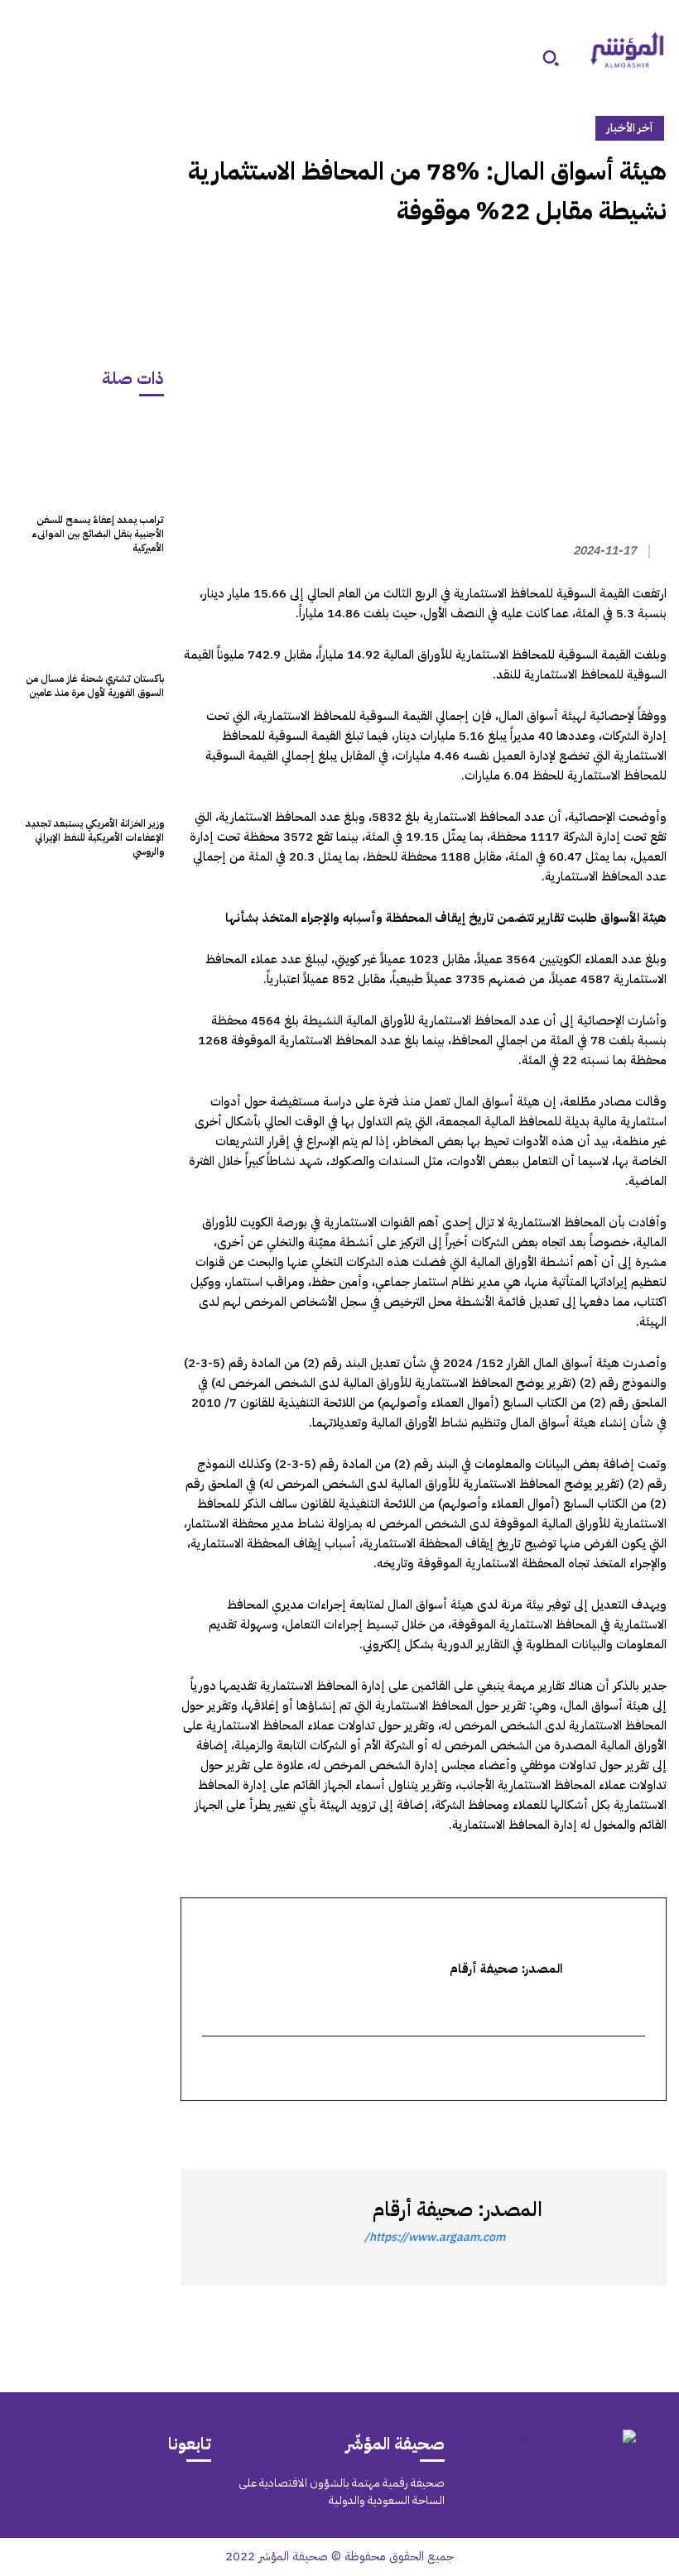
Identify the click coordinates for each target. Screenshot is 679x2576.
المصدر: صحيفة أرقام (457, 2209)
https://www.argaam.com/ (435, 2237)
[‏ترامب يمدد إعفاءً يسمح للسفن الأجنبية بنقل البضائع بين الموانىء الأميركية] (88, 458)
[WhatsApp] (612, 2131)
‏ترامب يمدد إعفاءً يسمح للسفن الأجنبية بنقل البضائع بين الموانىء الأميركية (98, 534)
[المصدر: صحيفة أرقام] (600, 2228)
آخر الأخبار (630, 128)
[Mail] (161, 2493)
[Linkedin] (574, 2131)
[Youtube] (49, 2493)
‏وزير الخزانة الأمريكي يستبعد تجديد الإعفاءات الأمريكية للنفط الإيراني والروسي (95, 837)
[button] (551, 58)
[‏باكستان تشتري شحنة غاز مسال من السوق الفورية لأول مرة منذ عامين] (88, 616)
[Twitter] (650, 2131)
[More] (459, 2131)
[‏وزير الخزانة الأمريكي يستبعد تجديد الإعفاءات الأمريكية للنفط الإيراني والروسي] (88, 762)
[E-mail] (636, 2070)
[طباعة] (536, 2131)
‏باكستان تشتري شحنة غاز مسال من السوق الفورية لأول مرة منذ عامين (95, 686)
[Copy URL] (498, 2131)
